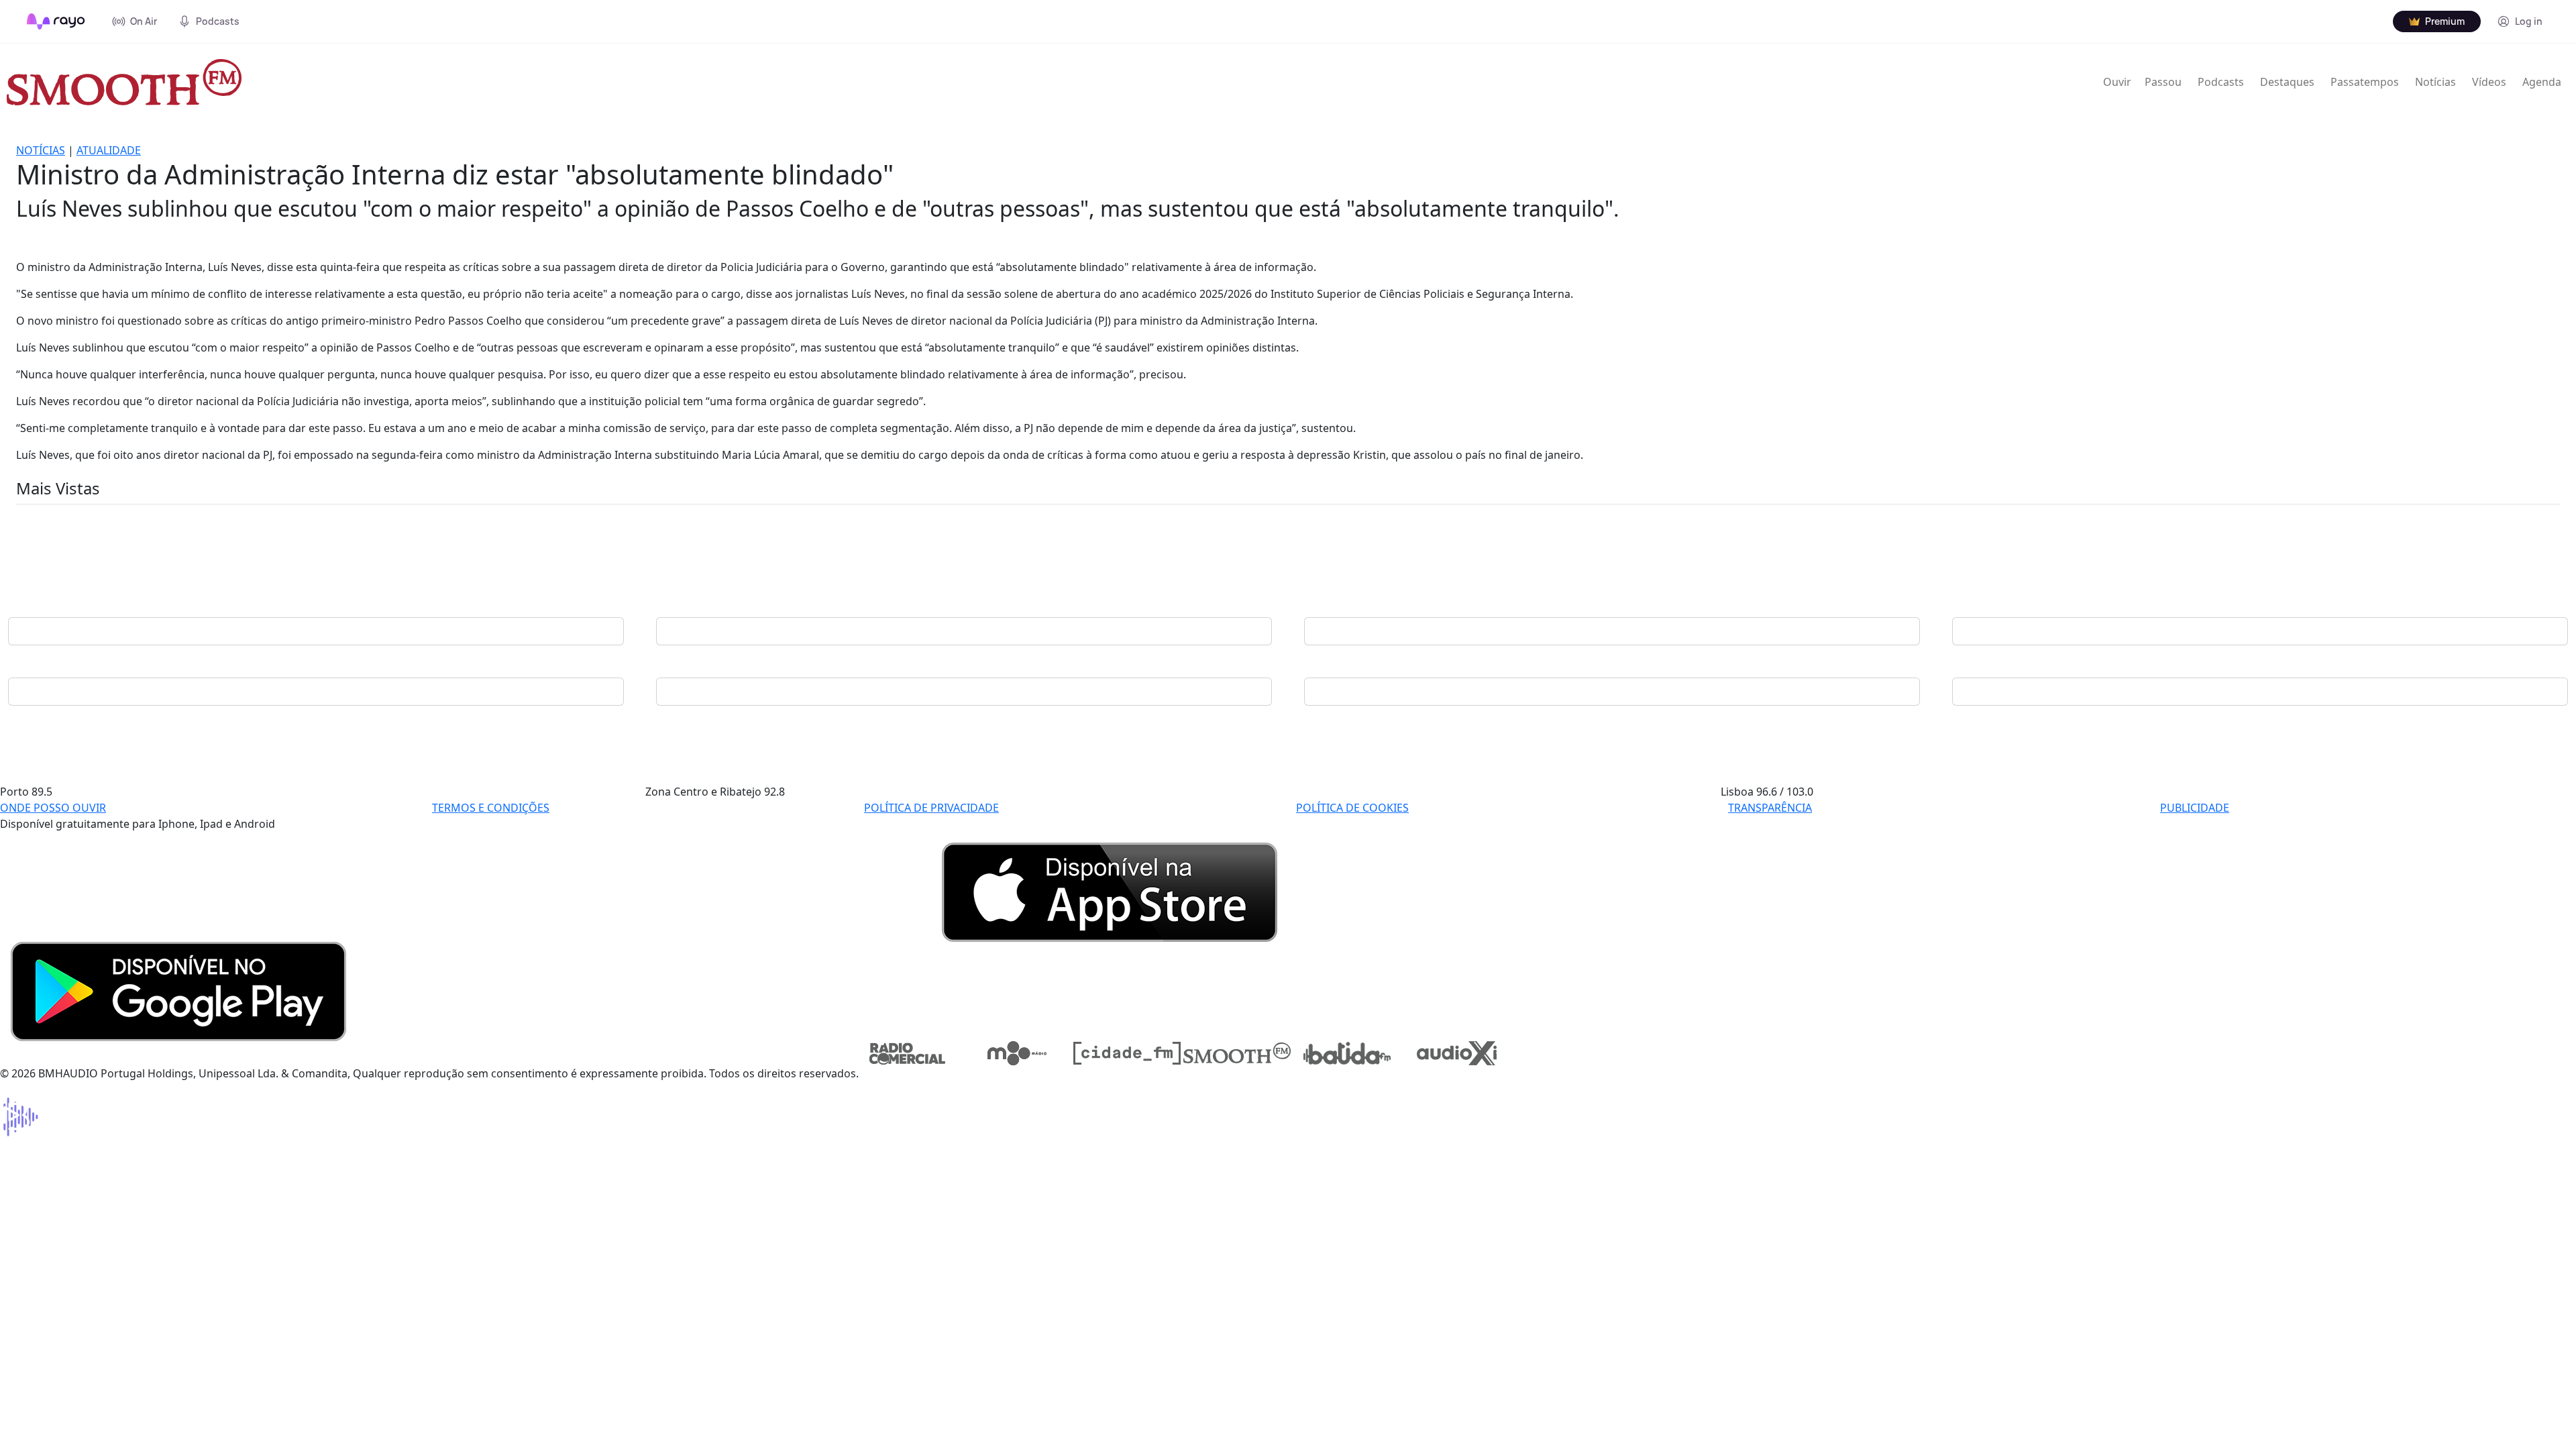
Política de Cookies (1352, 808)
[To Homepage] (56, 21)
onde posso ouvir (53, 808)
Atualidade (109, 150)
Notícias (2435, 82)
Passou (2163, 82)
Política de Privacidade (931, 808)
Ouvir (2117, 82)
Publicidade (2195, 808)
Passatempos (2365, 82)
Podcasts (2221, 82)
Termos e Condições (491, 808)
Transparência (1770, 808)
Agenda (2542, 82)
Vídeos (2489, 82)
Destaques (2287, 82)
